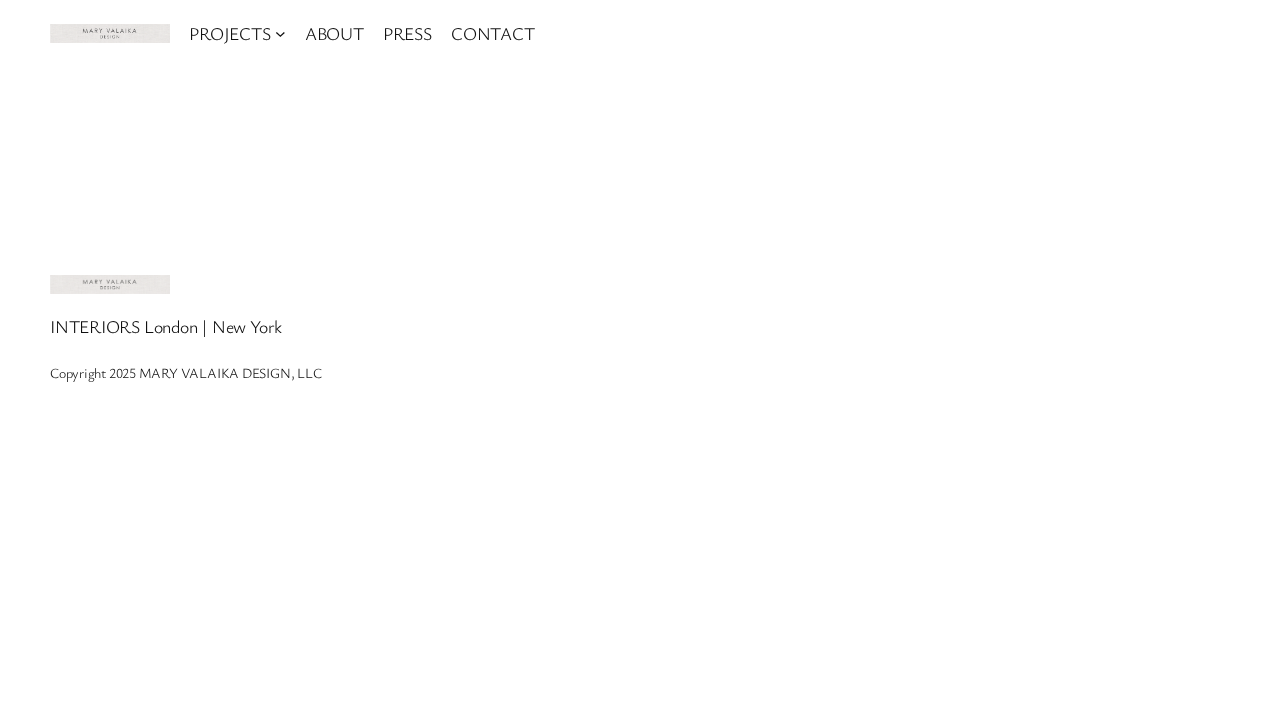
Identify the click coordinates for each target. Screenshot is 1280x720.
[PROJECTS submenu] (280, 33)
